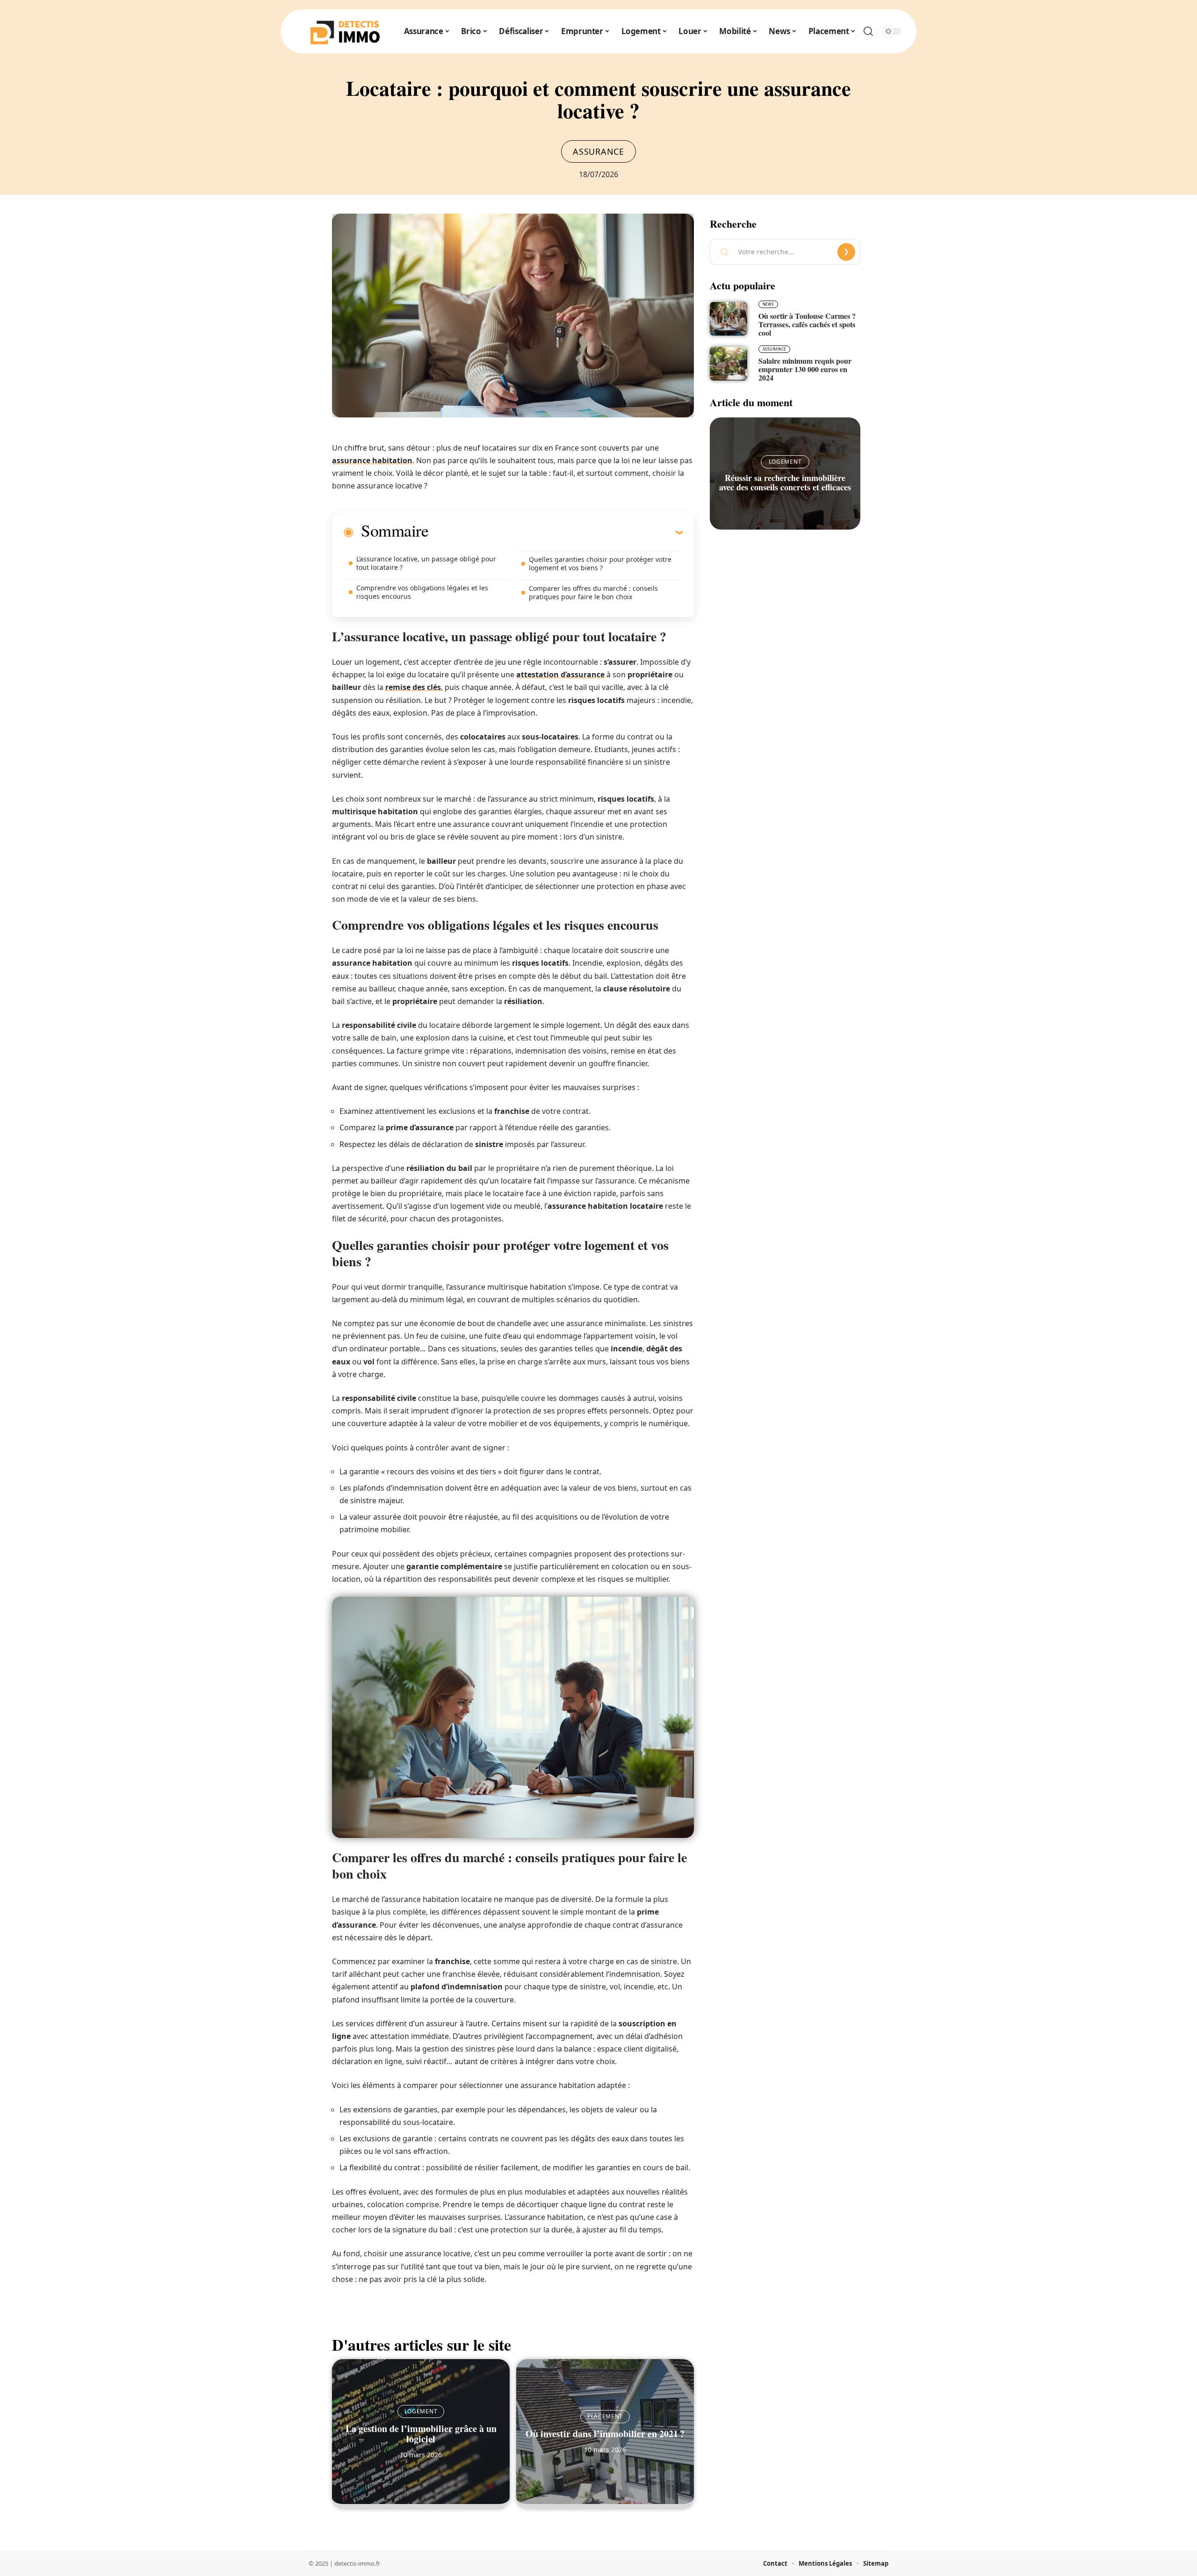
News (768, 304)
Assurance (598, 151)
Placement (605, 2416)
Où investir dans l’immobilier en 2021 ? (605, 2434)
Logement (421, 2411)
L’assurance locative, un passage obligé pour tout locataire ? (426, 563)
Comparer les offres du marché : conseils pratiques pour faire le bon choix (593, 592)
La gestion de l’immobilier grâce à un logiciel (421, 2434)
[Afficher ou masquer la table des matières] (555, 532)
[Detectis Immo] (345, 31)
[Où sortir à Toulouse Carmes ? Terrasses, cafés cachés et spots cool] (728, 319)
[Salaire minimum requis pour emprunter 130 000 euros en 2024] (728, 364)
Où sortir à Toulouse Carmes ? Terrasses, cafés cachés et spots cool (807, 324)
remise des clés (413, 687)
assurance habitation (372, 460)
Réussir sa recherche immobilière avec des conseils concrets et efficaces (785, 482)
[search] (868, 31)
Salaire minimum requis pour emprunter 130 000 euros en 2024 (805, 369)
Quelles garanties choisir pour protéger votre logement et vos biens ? (600, 563)
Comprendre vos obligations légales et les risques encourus (422, 592)
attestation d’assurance (560, 674)
